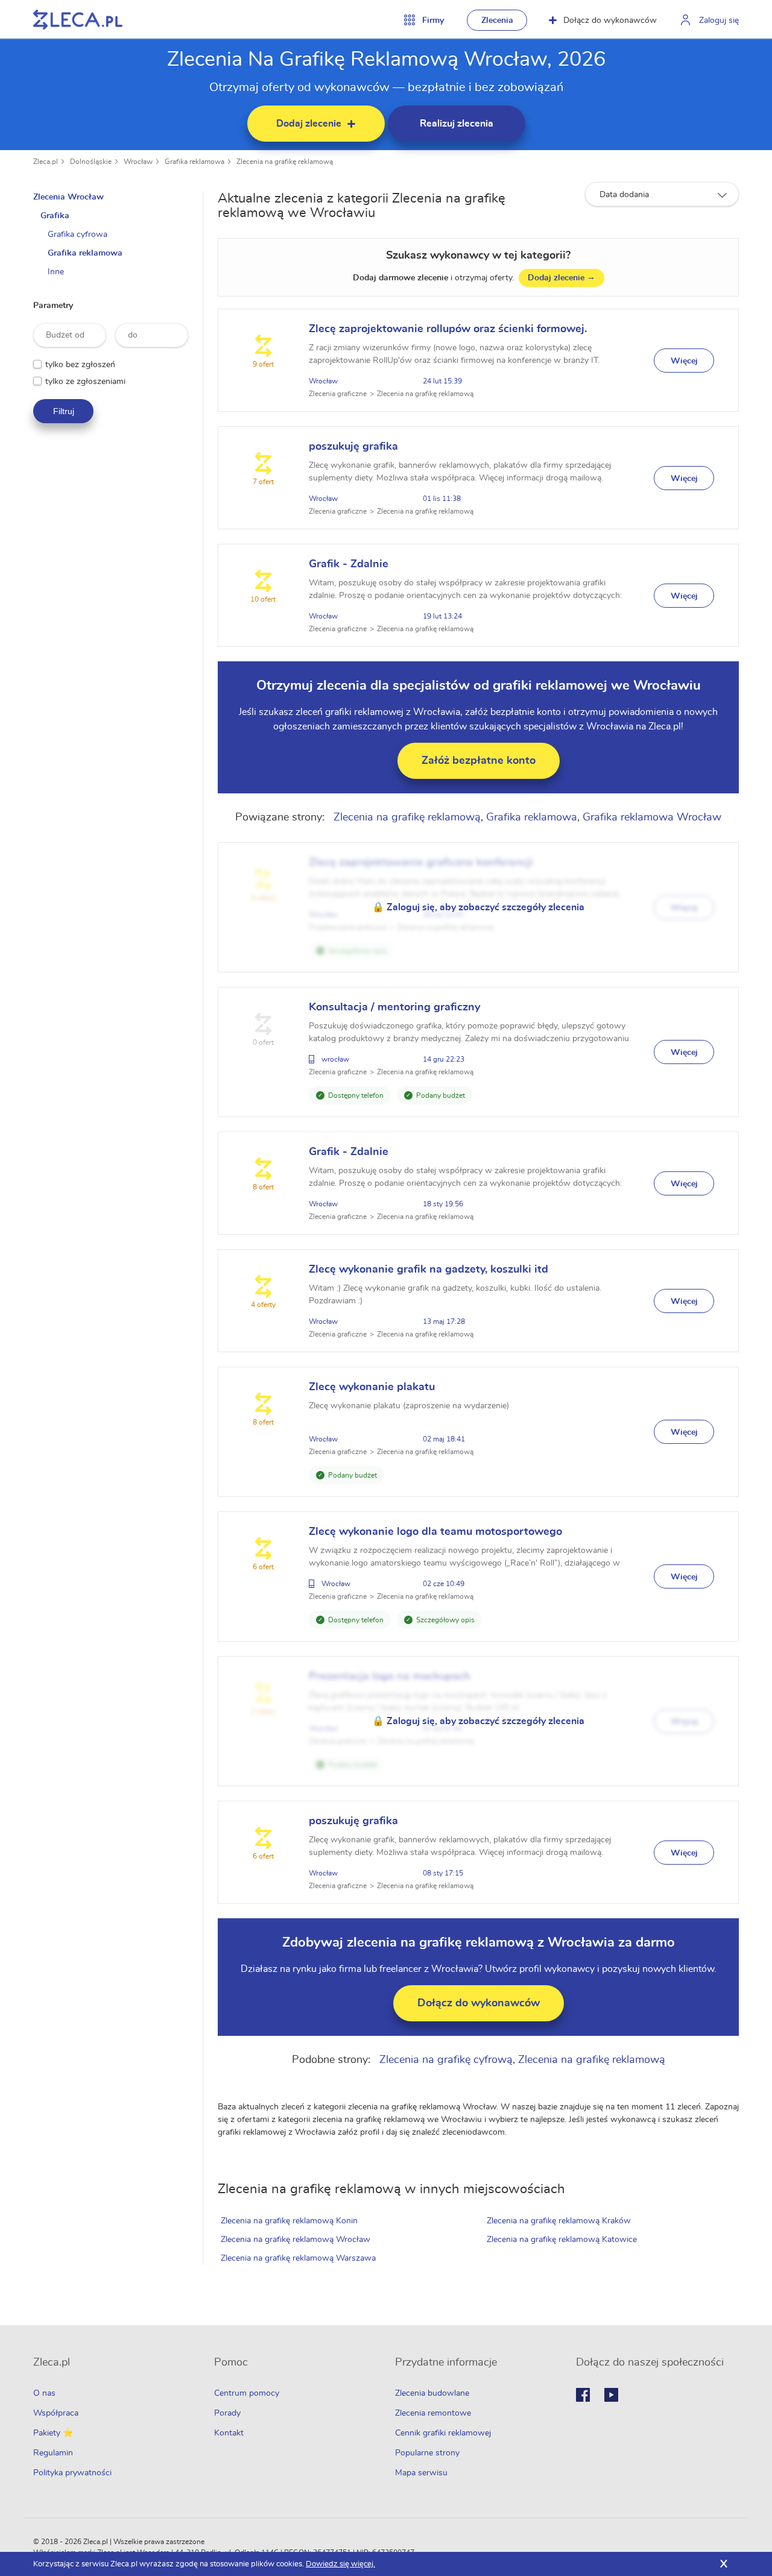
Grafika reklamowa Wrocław (652, 817)
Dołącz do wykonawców (610, 20)
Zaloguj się (719, 20)
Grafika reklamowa (195, 162)
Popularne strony (427, 2453)
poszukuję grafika (353, 447)
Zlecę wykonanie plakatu (372, 1387)
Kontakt (229, 2433)
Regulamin (53, 2453)
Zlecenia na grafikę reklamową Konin (289, 2221)
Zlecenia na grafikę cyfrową (446, 2060)
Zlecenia (497, 20)
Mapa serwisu (421, 2473)
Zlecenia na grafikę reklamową (285, 162)
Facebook (583, 2395)
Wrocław (138, 162)
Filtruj (64, 411)
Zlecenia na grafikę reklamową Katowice (562, 2240)
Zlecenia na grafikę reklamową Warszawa (298, 2258)
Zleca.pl (46, 162)
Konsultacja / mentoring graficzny (394, 1007)
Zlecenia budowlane (432, 2393)
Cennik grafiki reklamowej (443, 2433)
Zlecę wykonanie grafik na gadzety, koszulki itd (429, 1270)
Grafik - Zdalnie (349, 564)
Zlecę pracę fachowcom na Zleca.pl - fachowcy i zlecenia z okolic (78, 20)
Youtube (611, 2395)
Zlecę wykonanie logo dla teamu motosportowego (435, 1532)
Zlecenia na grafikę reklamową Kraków (559, 2221)
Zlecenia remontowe (433, 2413)
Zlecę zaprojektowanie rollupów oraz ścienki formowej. (448, 329)
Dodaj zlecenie (562, 278)
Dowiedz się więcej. (340, 2564)
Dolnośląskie (91, 162)
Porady (227, 2413)
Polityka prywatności (72, 2473)
